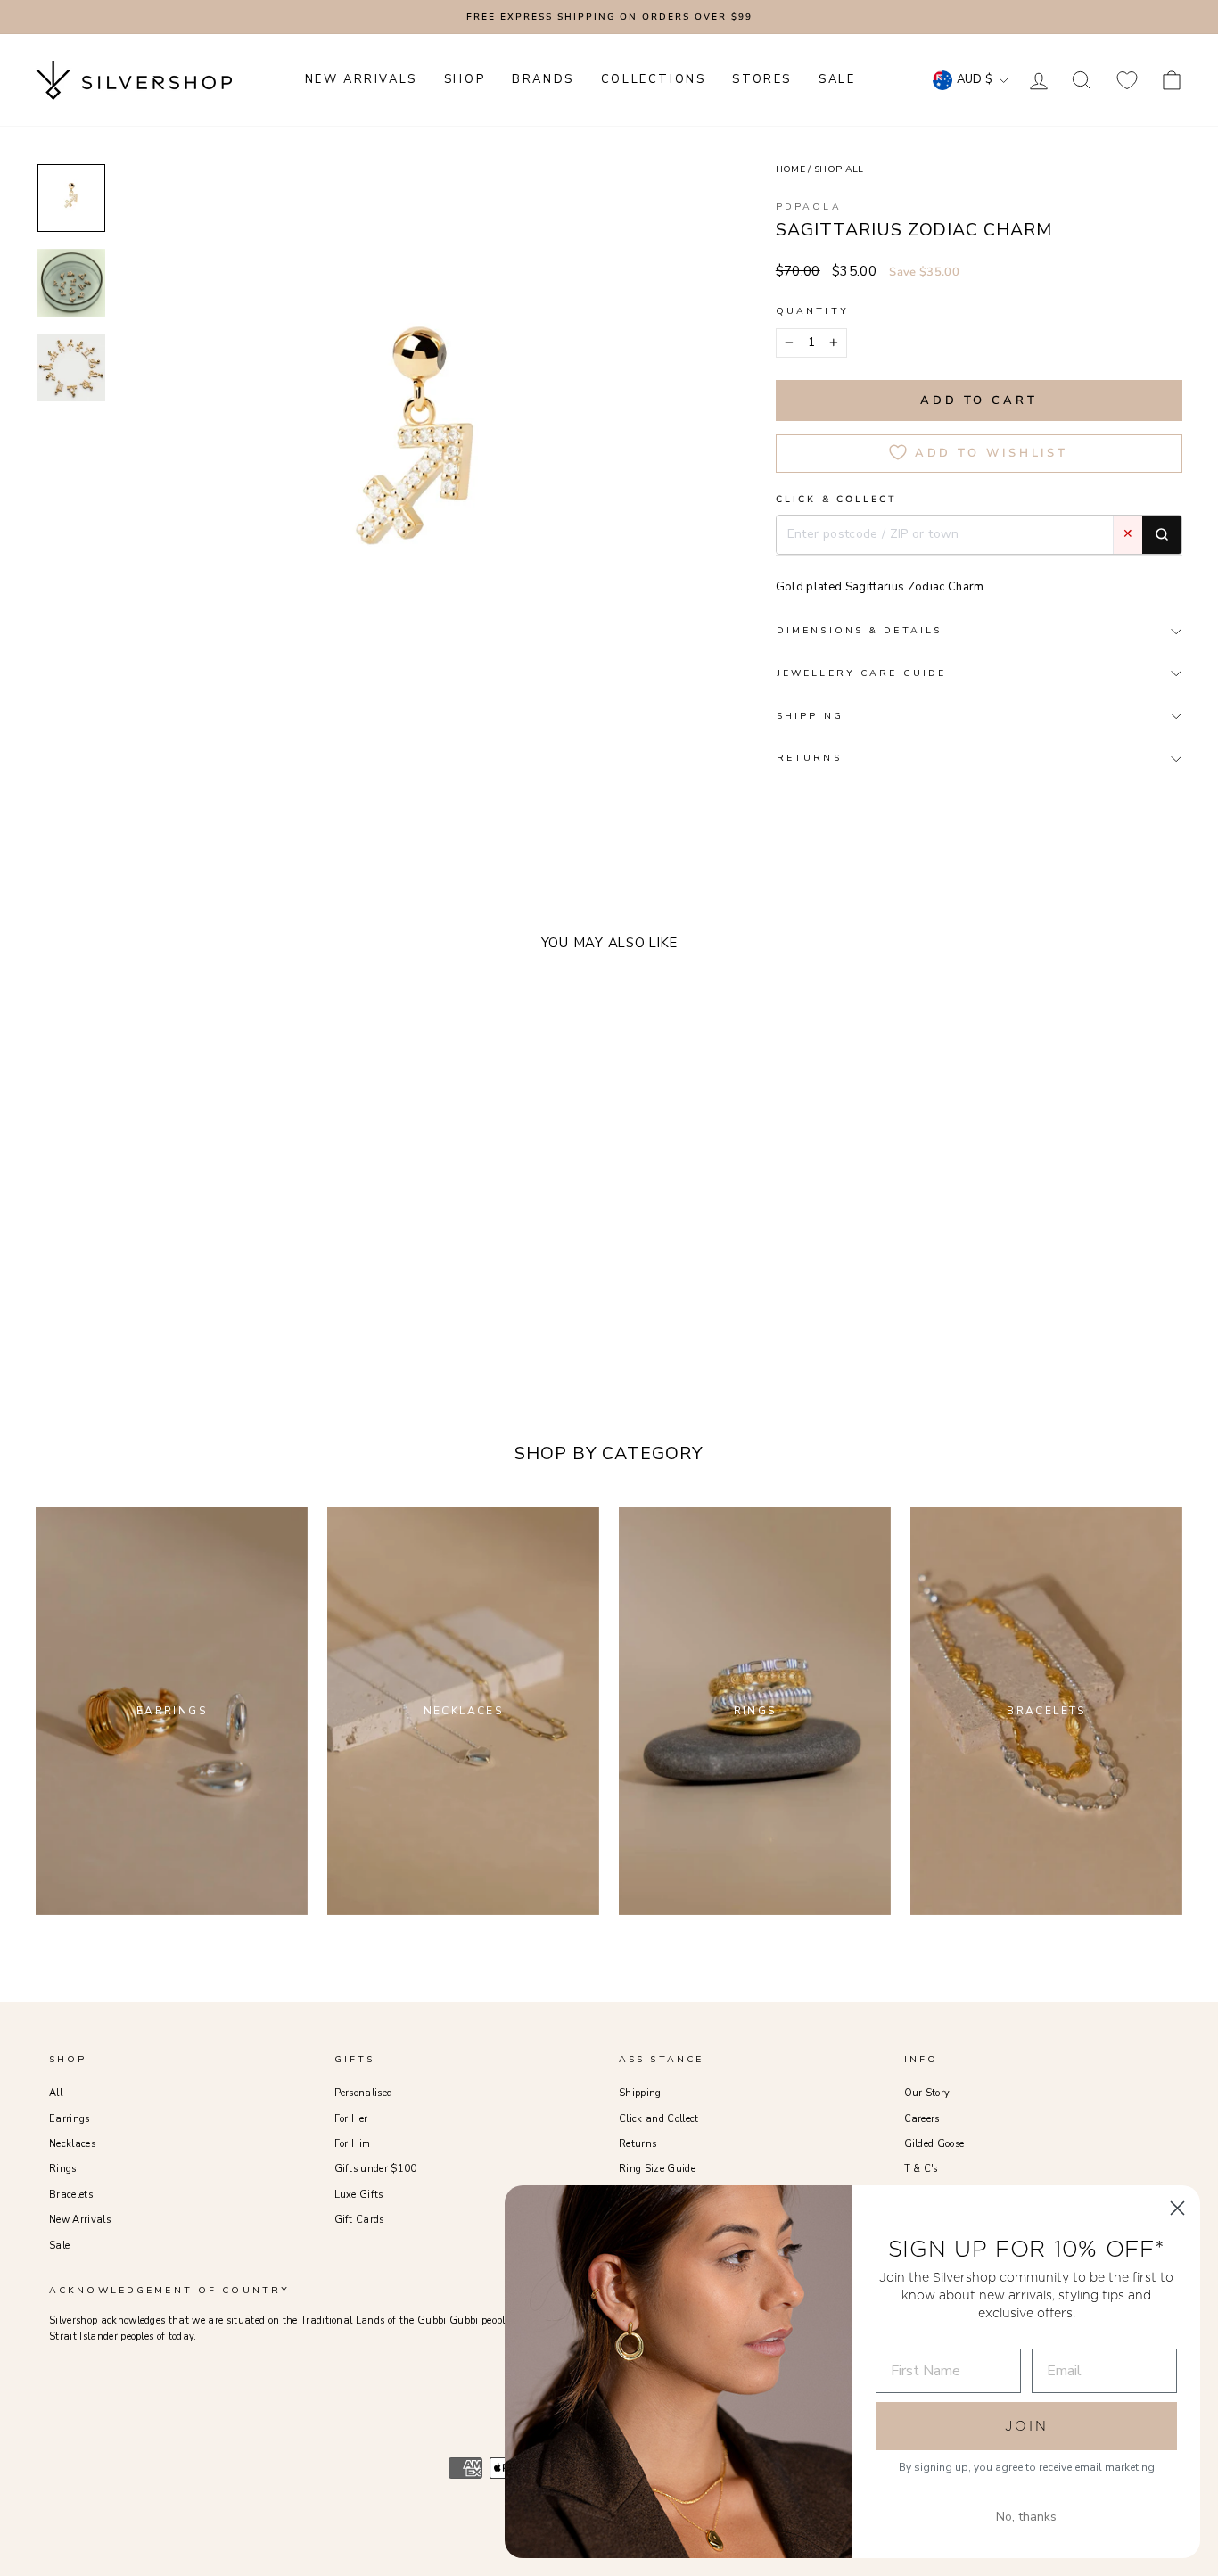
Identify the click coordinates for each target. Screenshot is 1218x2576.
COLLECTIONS (654, 79)
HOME (790, 169)
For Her (351, 2119)
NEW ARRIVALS (361, 79)
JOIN (1027, 2426)
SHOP (465, 79)
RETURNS (809, 758)
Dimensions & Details (859, 630)
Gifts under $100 (376, 2169)
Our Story (927, 2093)
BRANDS (543, 79)
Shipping (640, 2093)
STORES (762, 79)
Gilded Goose (934, 2144)
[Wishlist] (1127, 80)
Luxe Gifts (359, 2195)
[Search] (1162, 534)
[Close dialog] (1177, 2208)
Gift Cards (359, 2220)
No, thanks (1026, 2517)
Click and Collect (659, 2119)
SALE (837, 79)
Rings (63, 2169)
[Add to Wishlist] (272, 1284)
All (56, 2093)
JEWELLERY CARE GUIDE (861, 673)
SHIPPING (810, 716)
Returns (638, 2144)
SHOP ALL (839, 169)
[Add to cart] (299, 1284)
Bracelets (71, 2195)
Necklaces (72, 2144)
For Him (353, 2144)
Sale (59, 2246)
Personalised (364, 2093)
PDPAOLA (809, 206)
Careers (922, 2119)
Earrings (70, 2119)
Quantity (812, 311)
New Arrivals (80, 2220)
